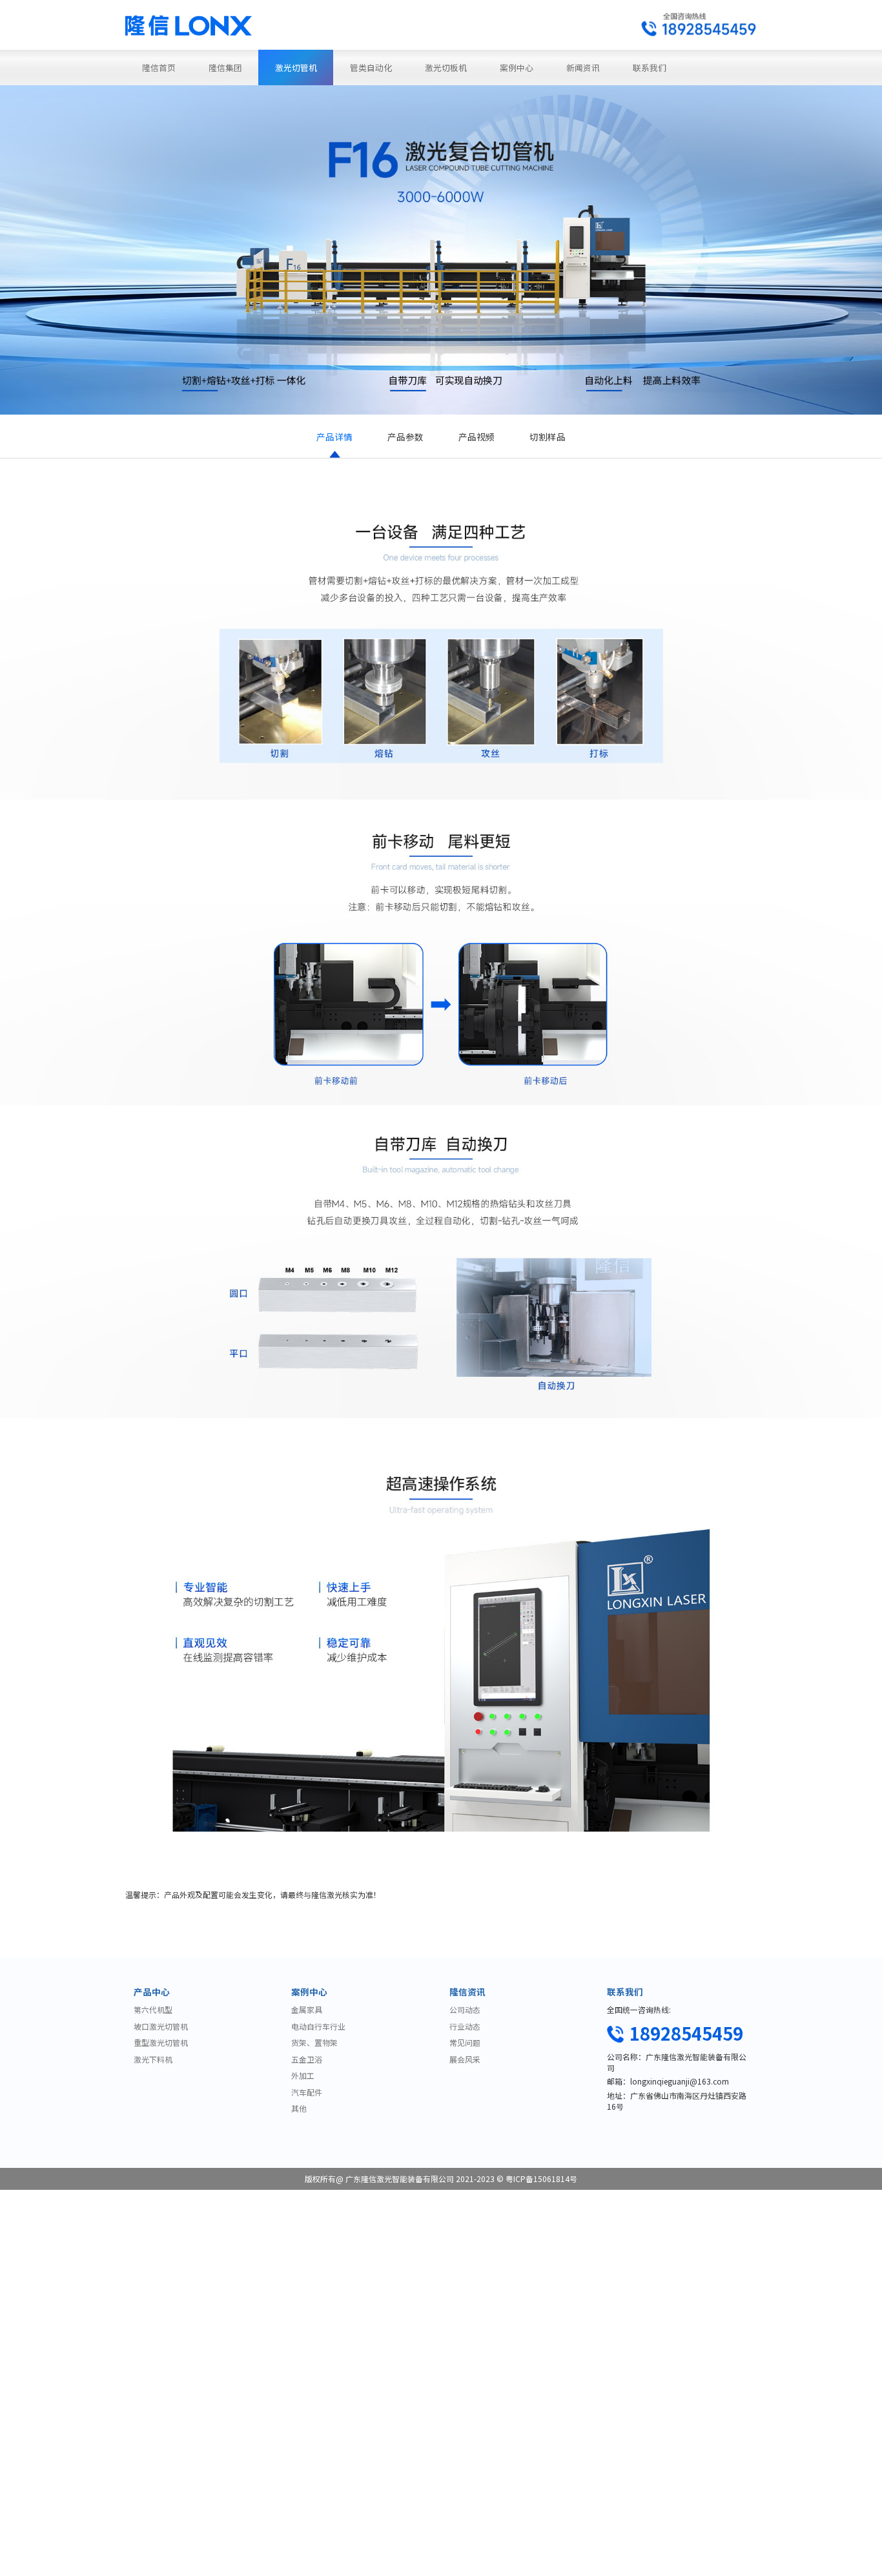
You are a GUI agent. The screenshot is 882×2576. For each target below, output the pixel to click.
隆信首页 (159, 67)
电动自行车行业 (318, 2026)
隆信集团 (225, 67)
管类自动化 (371, 67)
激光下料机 (153, 2059)
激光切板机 (446, 67)
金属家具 (307, 2009)
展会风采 (465, 2059)
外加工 (303, 2075)
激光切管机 (296, 67)
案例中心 (517, 67)
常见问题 (465, 2042)
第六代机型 (153, 2009)
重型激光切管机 (161, 2042)
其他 (299, 2108)
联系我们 (650, 67)
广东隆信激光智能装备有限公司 (400, 2179)
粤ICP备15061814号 (541, 2179)
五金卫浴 (307, 2059)
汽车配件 (307, 2092)
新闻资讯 (583, 67)
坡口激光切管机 (161, 2026)
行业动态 (465, 2026)
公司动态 (465, 2009)
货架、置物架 (314, 2042)
